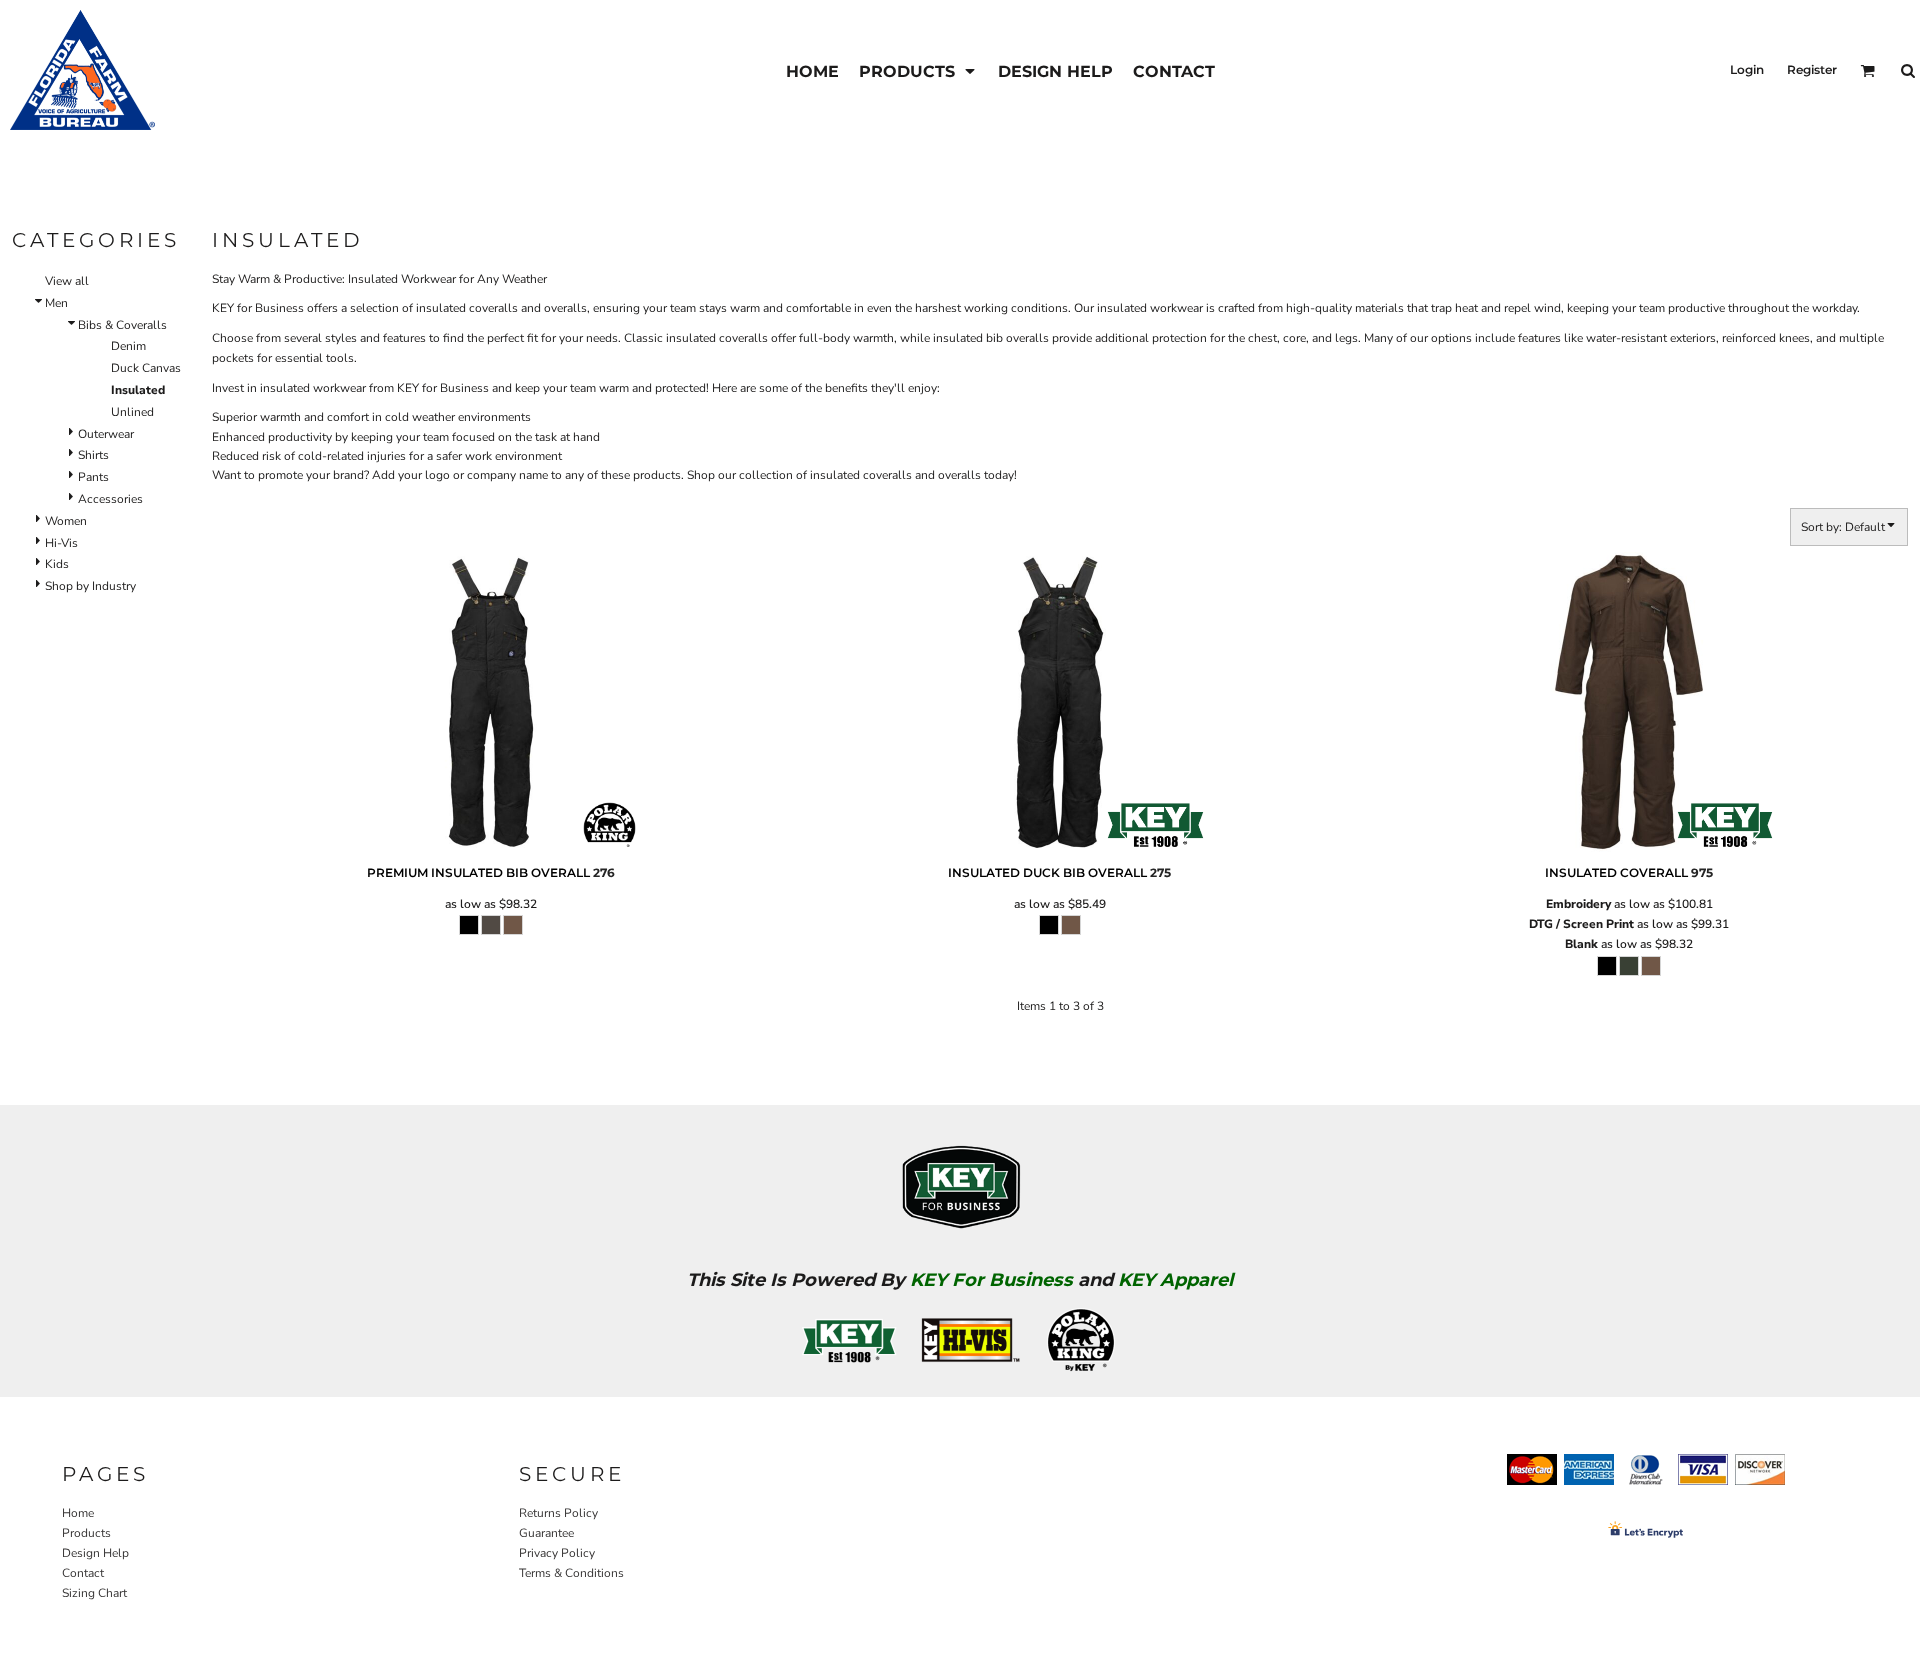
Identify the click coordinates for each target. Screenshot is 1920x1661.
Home (78, 1513)
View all (67, 281)
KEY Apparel (1175, 1280)
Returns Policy (558, 1513)
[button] (918, 70)
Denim (128, 346)
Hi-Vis (61, 543)
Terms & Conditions (571, 1573)
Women (66, 521)
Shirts (93, 455)
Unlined (132, 412)
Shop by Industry (90, 586)
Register (1812, 69)
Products (86, 1533)
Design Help (95, 1553)
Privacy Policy (557, 1553)
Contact (83, 1573)
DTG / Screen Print (1581, 924)
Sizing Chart (94, 1593)
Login (1747, 69)
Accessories (110, 499)
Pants (93, 477)
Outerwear (106, 434)
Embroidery (1578, 904)
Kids (57, 564)
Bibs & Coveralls (122, 325)
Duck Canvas (146, 368)
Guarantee (546, 1533)
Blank (1581, 944)
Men (56, 303)
